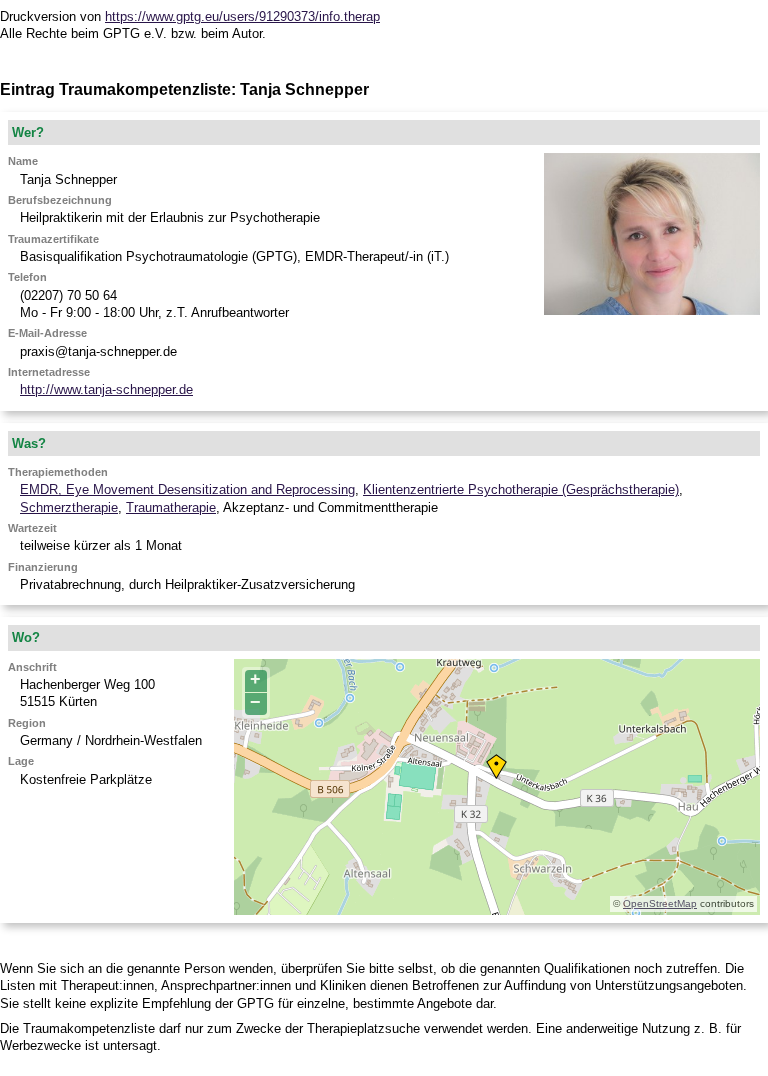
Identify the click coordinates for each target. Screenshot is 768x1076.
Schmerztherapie (69, 507)
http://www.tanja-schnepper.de (106, 389)
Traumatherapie (171, 507)
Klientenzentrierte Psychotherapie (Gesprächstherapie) (521, 489)
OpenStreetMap (660, 903)
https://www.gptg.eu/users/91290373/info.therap (242, 16)
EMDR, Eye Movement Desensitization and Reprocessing (187, 489)
